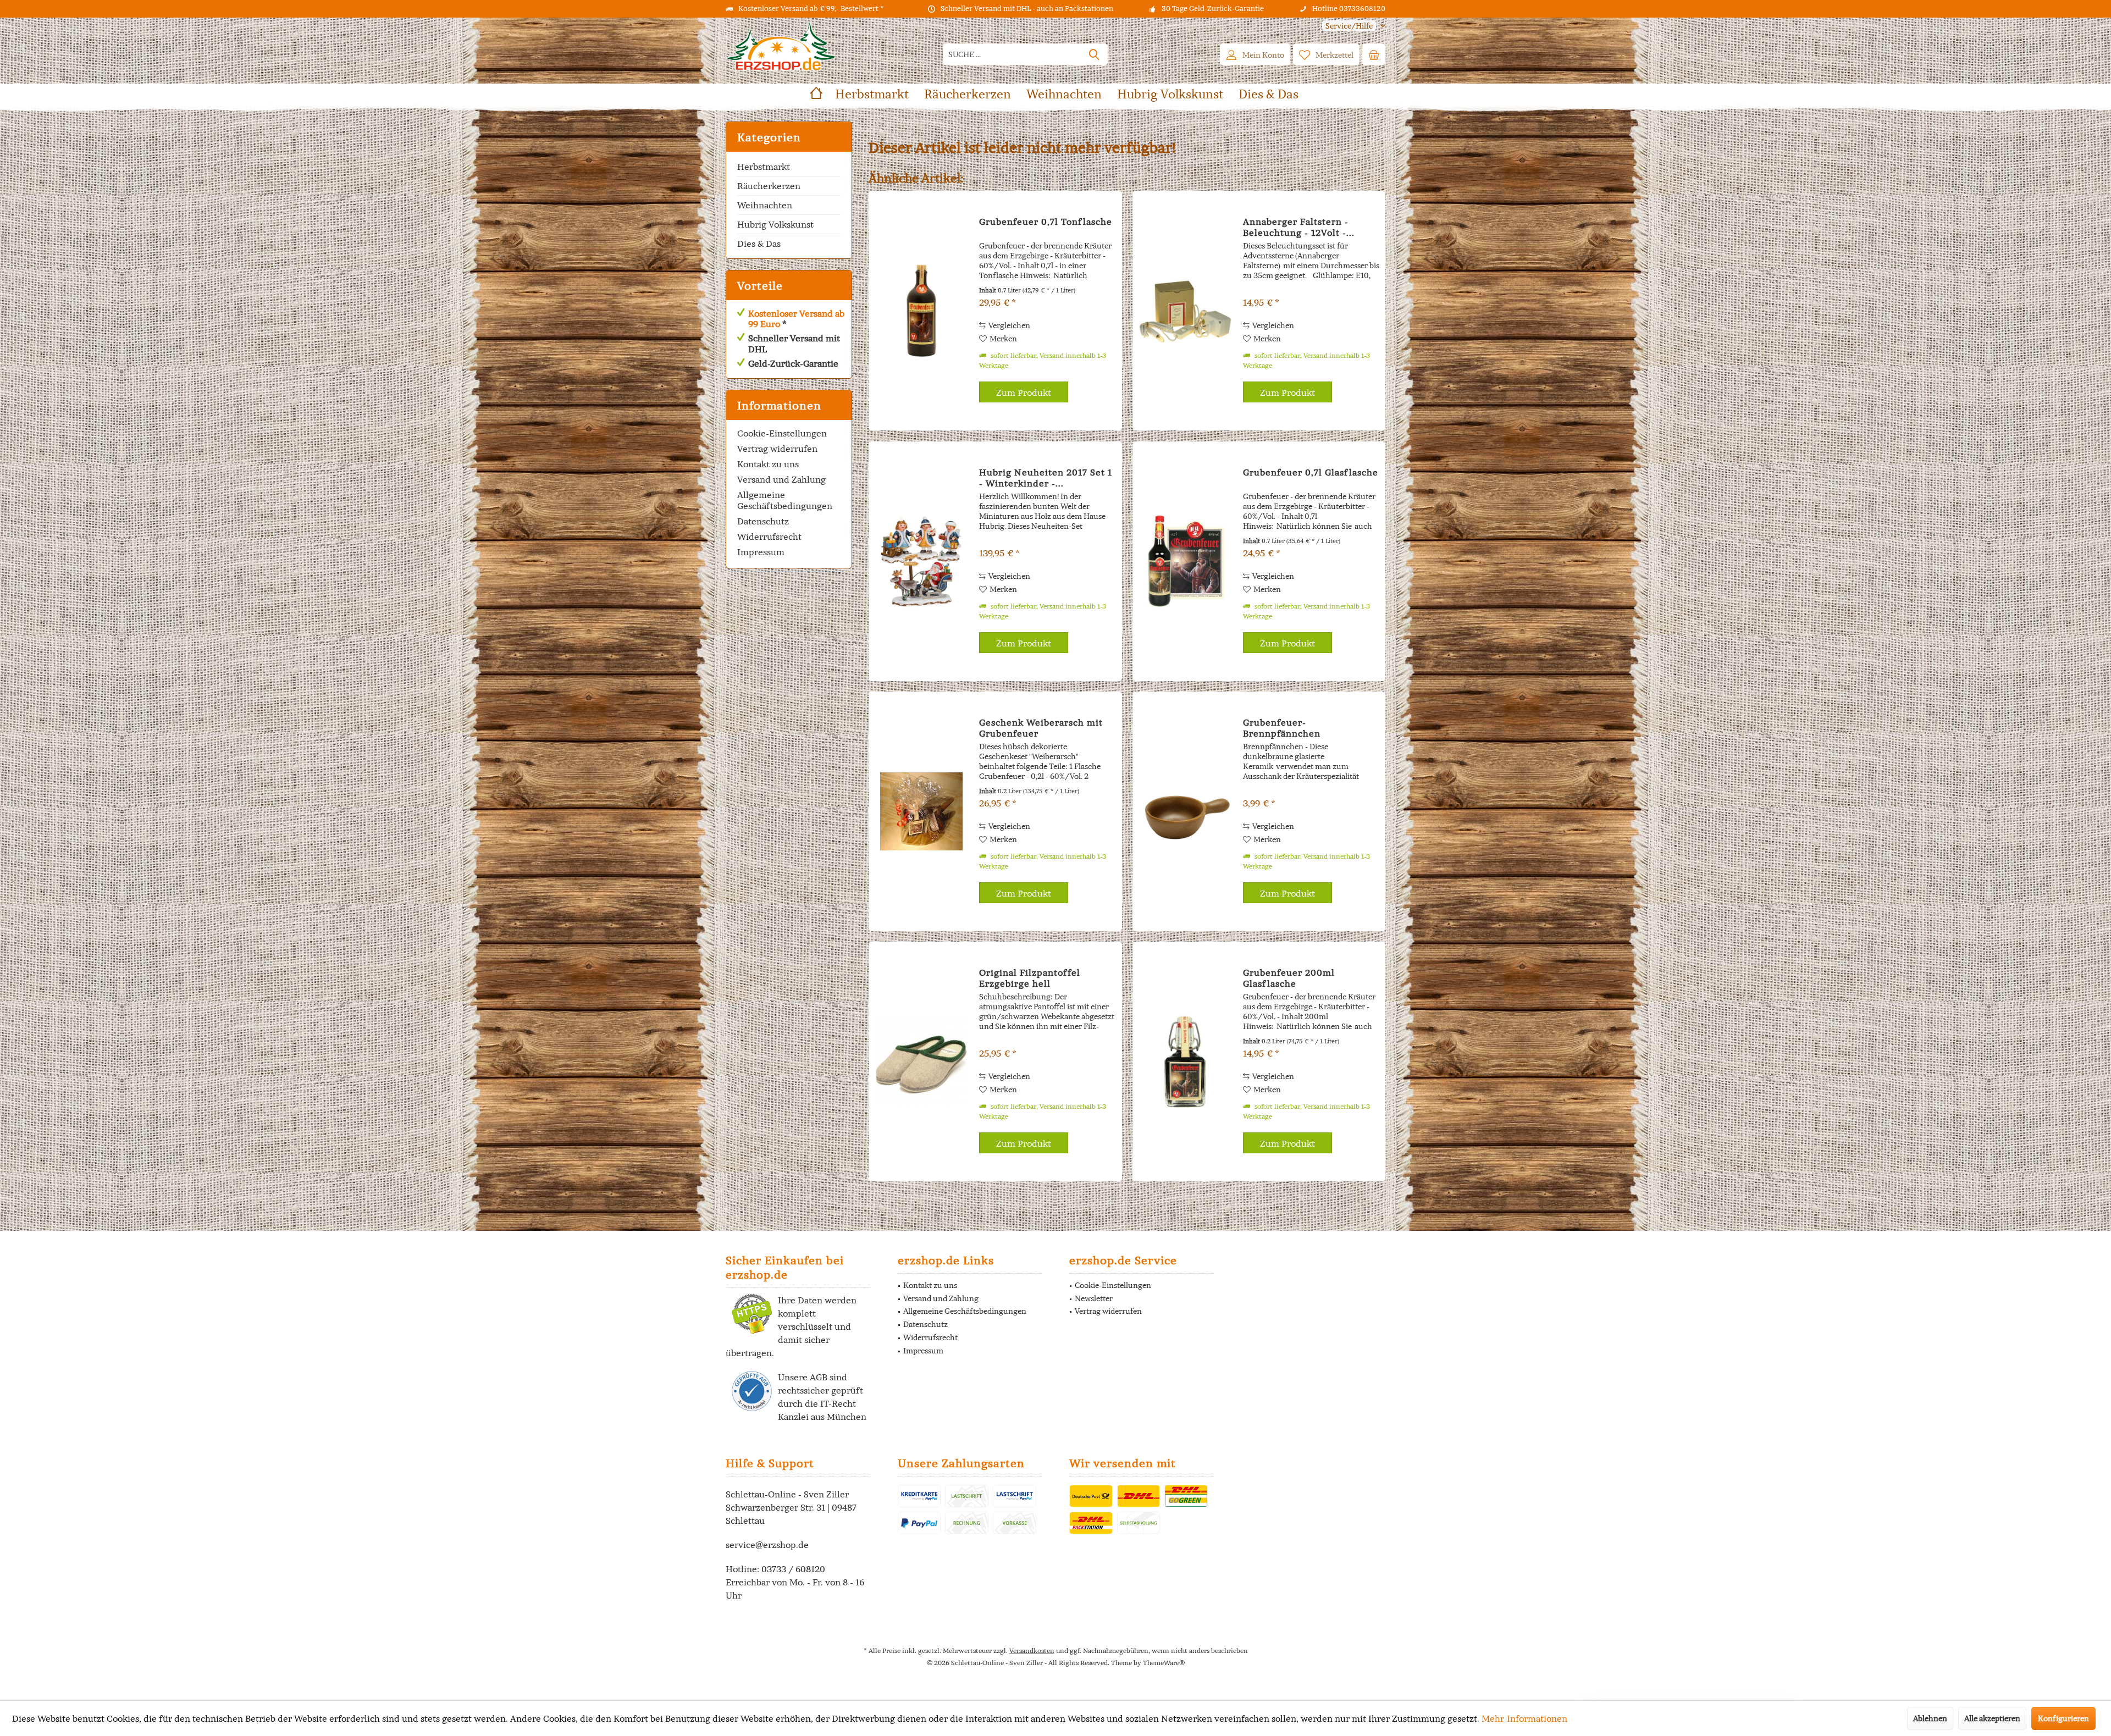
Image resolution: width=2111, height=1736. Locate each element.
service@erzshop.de (767, 1545)
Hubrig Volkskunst (775, 224)
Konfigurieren (2063, 1718)
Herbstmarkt (764, 167)
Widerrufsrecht (769, 537)
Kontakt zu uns (768, 464)
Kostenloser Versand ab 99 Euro (796, 319)
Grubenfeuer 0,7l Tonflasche (1046, 222)
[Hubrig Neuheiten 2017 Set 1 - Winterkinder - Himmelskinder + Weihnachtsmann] (921, 561)
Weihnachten (765, 205)
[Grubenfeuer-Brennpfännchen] (1185, 811)
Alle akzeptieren (1992, 1718)
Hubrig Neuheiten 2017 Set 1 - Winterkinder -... (1046, 478)
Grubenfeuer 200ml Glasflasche (1289, 978)
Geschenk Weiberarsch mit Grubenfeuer (1041, 728)
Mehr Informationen (1524, 1718)
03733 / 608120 (793, 1569)
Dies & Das (759, 244)
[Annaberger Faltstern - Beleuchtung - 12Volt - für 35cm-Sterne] (1185, 311)
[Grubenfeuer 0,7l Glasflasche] (1185, 561)
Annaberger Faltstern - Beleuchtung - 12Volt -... (1299, 227)
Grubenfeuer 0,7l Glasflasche (1311, 472)
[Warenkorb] (1374, 54)
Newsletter (1094, 1298)
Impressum (761, 552)
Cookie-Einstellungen (782, 433)
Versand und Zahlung (781, 479)
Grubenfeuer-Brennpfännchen (1282, 728)
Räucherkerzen (769, 186)
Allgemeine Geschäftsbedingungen (785, 500)
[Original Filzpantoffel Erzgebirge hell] (921, 1061)
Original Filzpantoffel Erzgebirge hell (1030, 978)
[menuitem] (1350, 26)
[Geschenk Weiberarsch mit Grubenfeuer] (921, 811)
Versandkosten (1032, 1651)
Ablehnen (1930, 1718)
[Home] (816, 94)
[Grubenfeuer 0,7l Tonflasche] (921, 311)
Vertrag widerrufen (777, 449)
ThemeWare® (1164, 1663)
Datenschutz (763, 521)
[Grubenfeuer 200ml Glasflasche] (1185, 1061)
